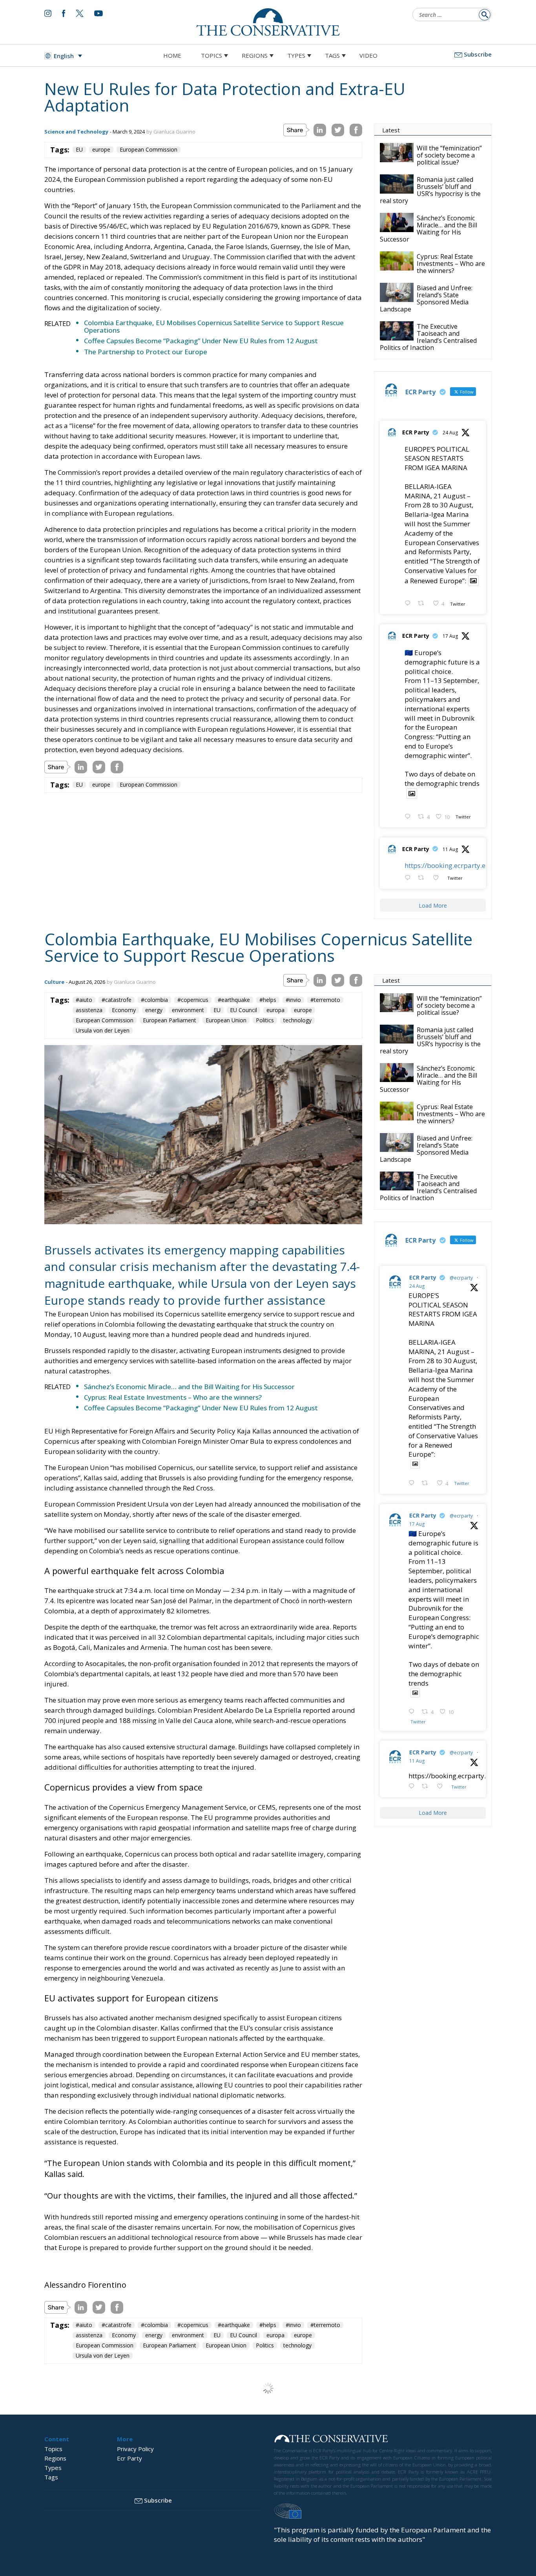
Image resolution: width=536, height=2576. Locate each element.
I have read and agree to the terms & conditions (272, 1349)
